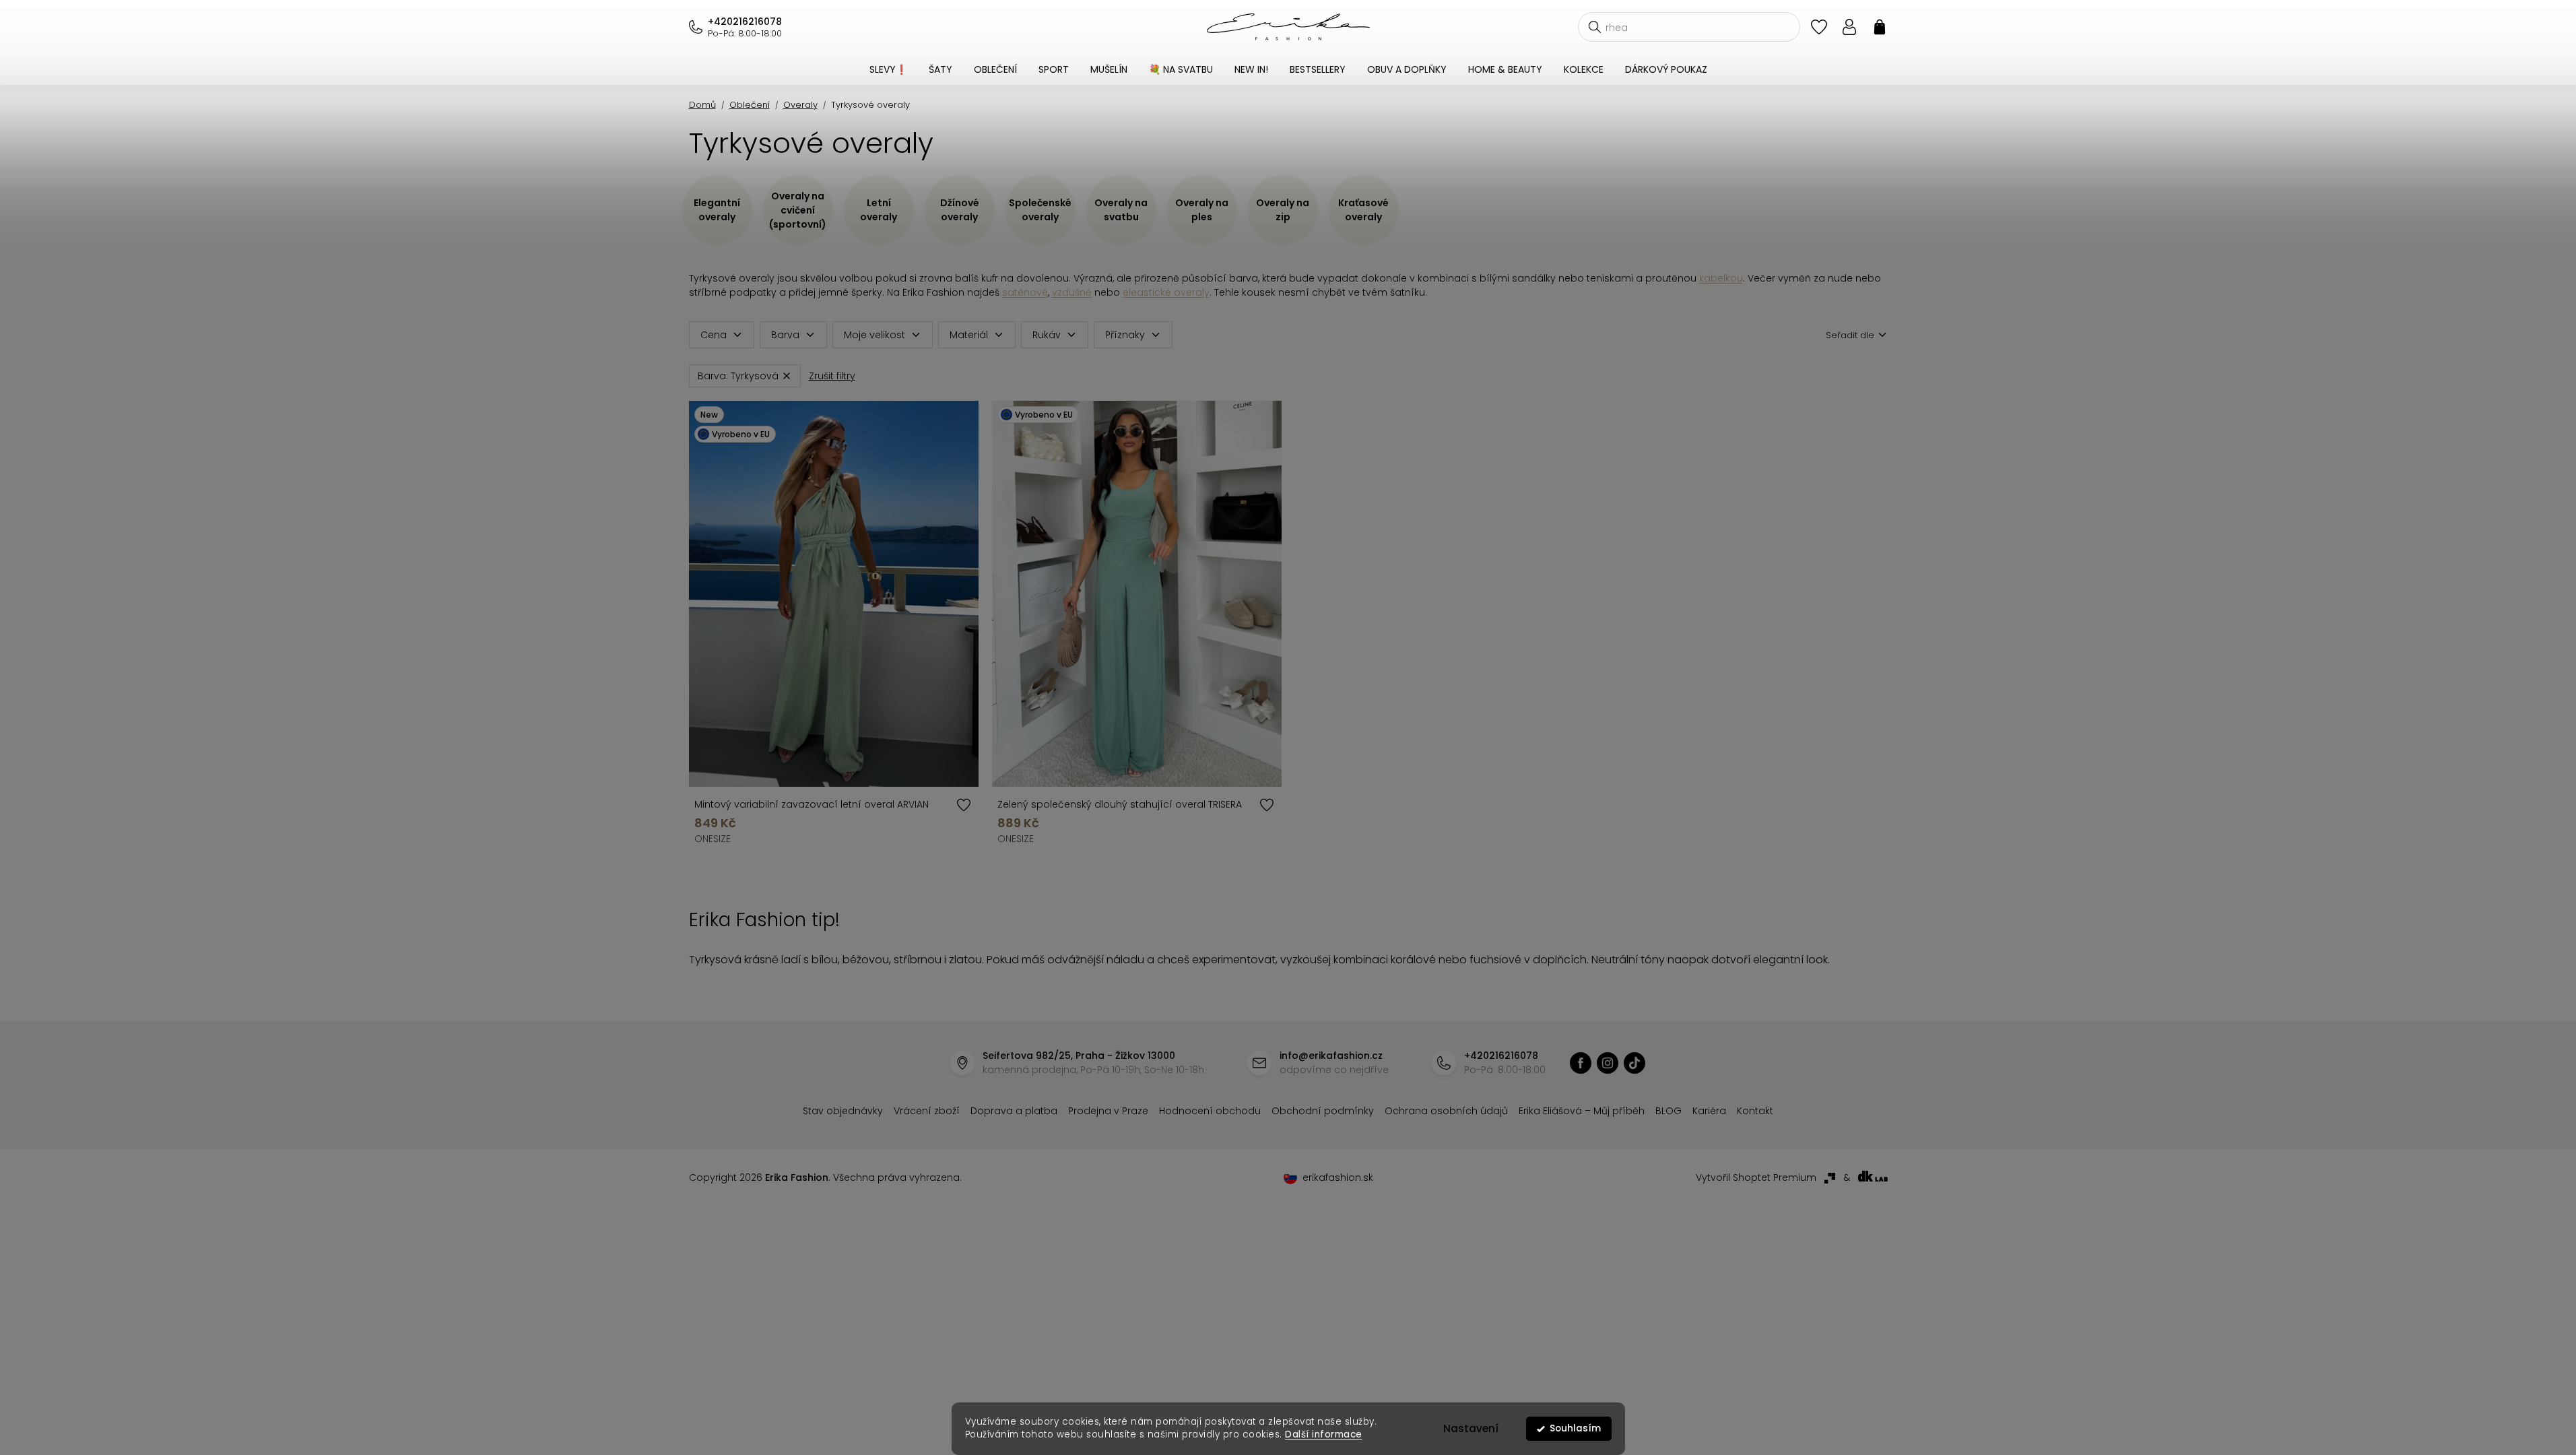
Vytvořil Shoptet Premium (1756, 1177)
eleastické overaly (1166, 292)
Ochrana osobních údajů (1446, 1111)
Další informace (1324, 1434)
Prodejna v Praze (1108, 1111)
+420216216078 (745, 22)
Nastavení (1471, 1428)
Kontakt (1755, 1111)
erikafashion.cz (1581, 1063)
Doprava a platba (1014, 1111)
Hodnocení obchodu (1210, 1111)
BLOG (1669, 1111)
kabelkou (1721, 278)
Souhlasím (1575, 1428)
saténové (1025, 292)
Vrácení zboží (927, 1111)
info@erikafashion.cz (1331, 1056)
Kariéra (1709, 1111)
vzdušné (1072, 292)
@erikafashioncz (1634, 1063)
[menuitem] (888, 69)
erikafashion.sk (1338, 1177)
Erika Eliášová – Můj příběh (1582, 1111)
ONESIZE (713, 839)
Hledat (1595, 27)
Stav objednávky (843, 1111)
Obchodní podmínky (1323, 1111)
